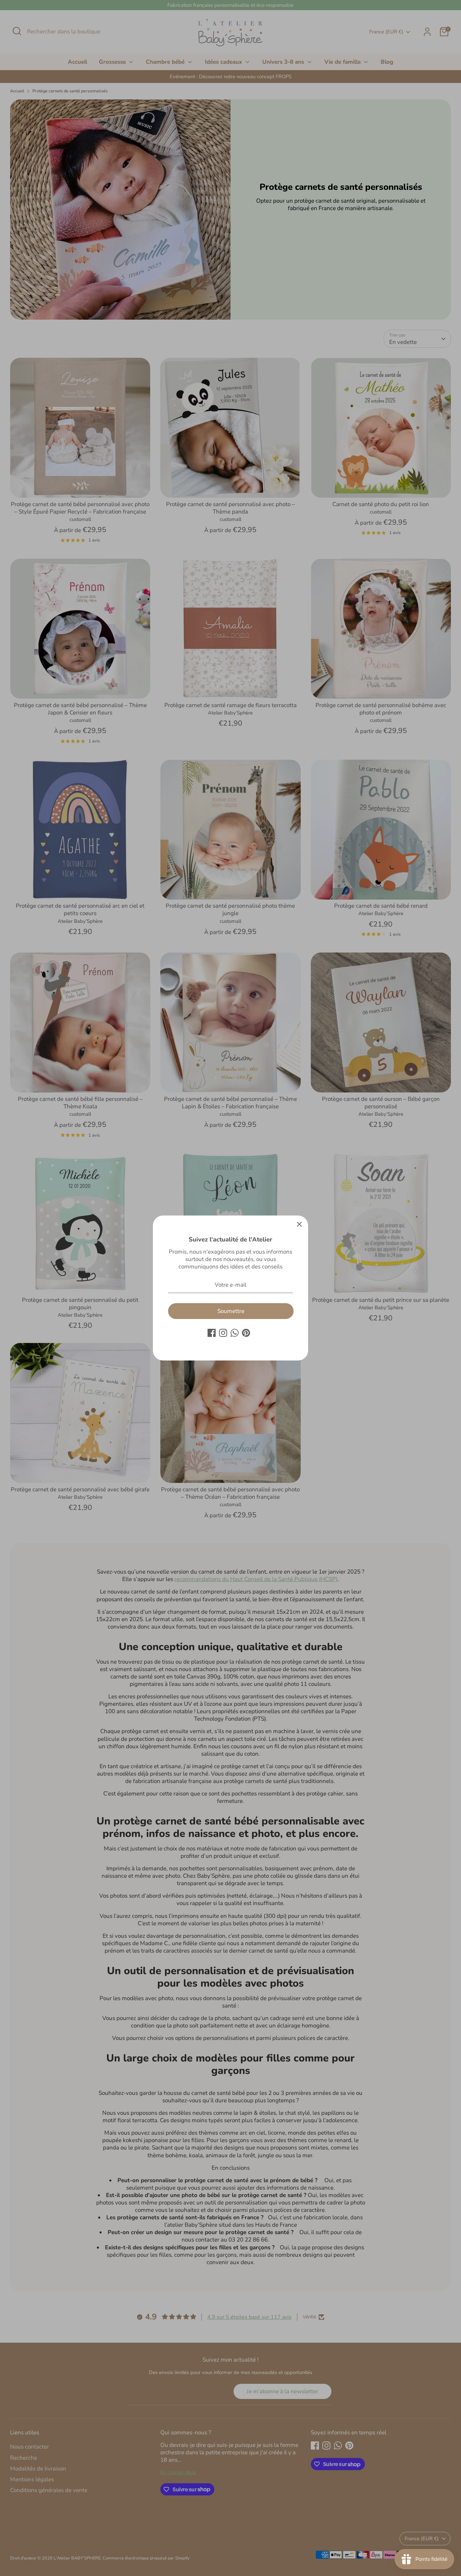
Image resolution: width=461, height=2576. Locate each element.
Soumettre (231, 1311)
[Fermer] (299, 1224)
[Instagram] (223, 1333)
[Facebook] (212, 1333)
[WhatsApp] (235, 1333)
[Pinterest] (246, 1333)
